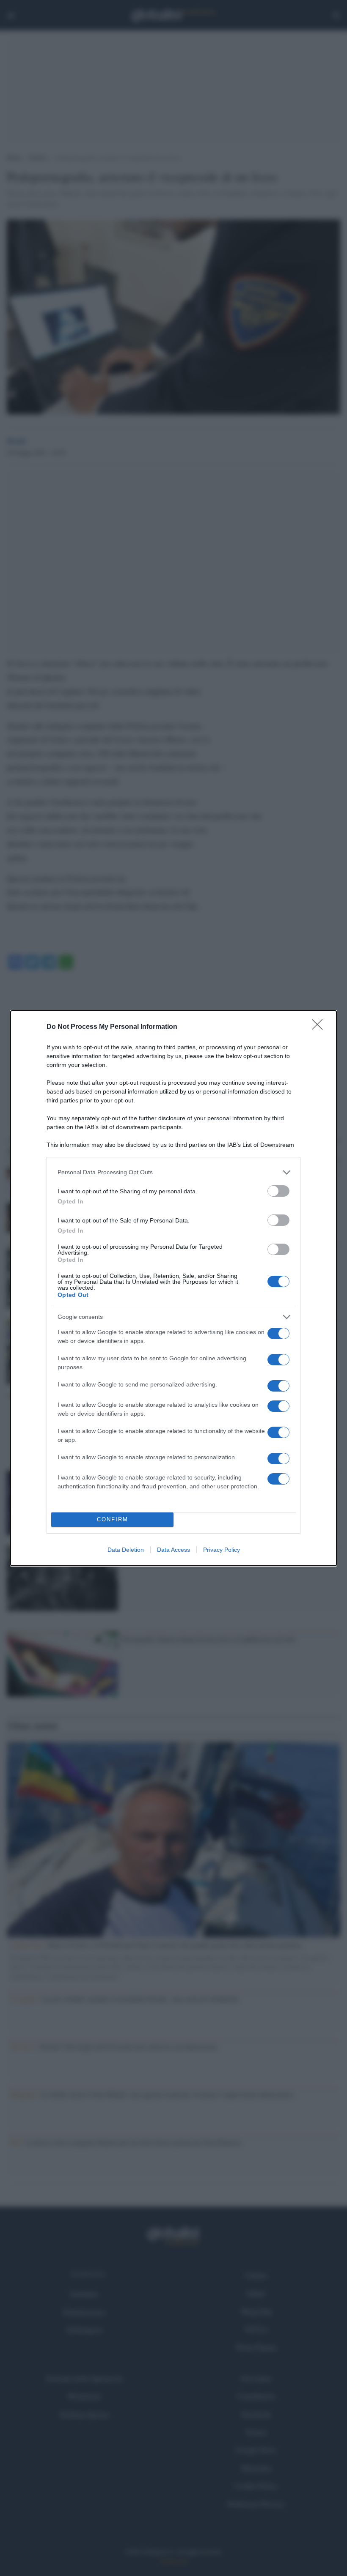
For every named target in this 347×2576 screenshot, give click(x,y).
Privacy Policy (222, 1550)
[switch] (278, 1191)
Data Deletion (126, 1550)
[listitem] (173, 1172)
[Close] (320, 1027)
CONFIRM (113, 1519)
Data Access (173, 1550)
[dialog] (173, 1288)
